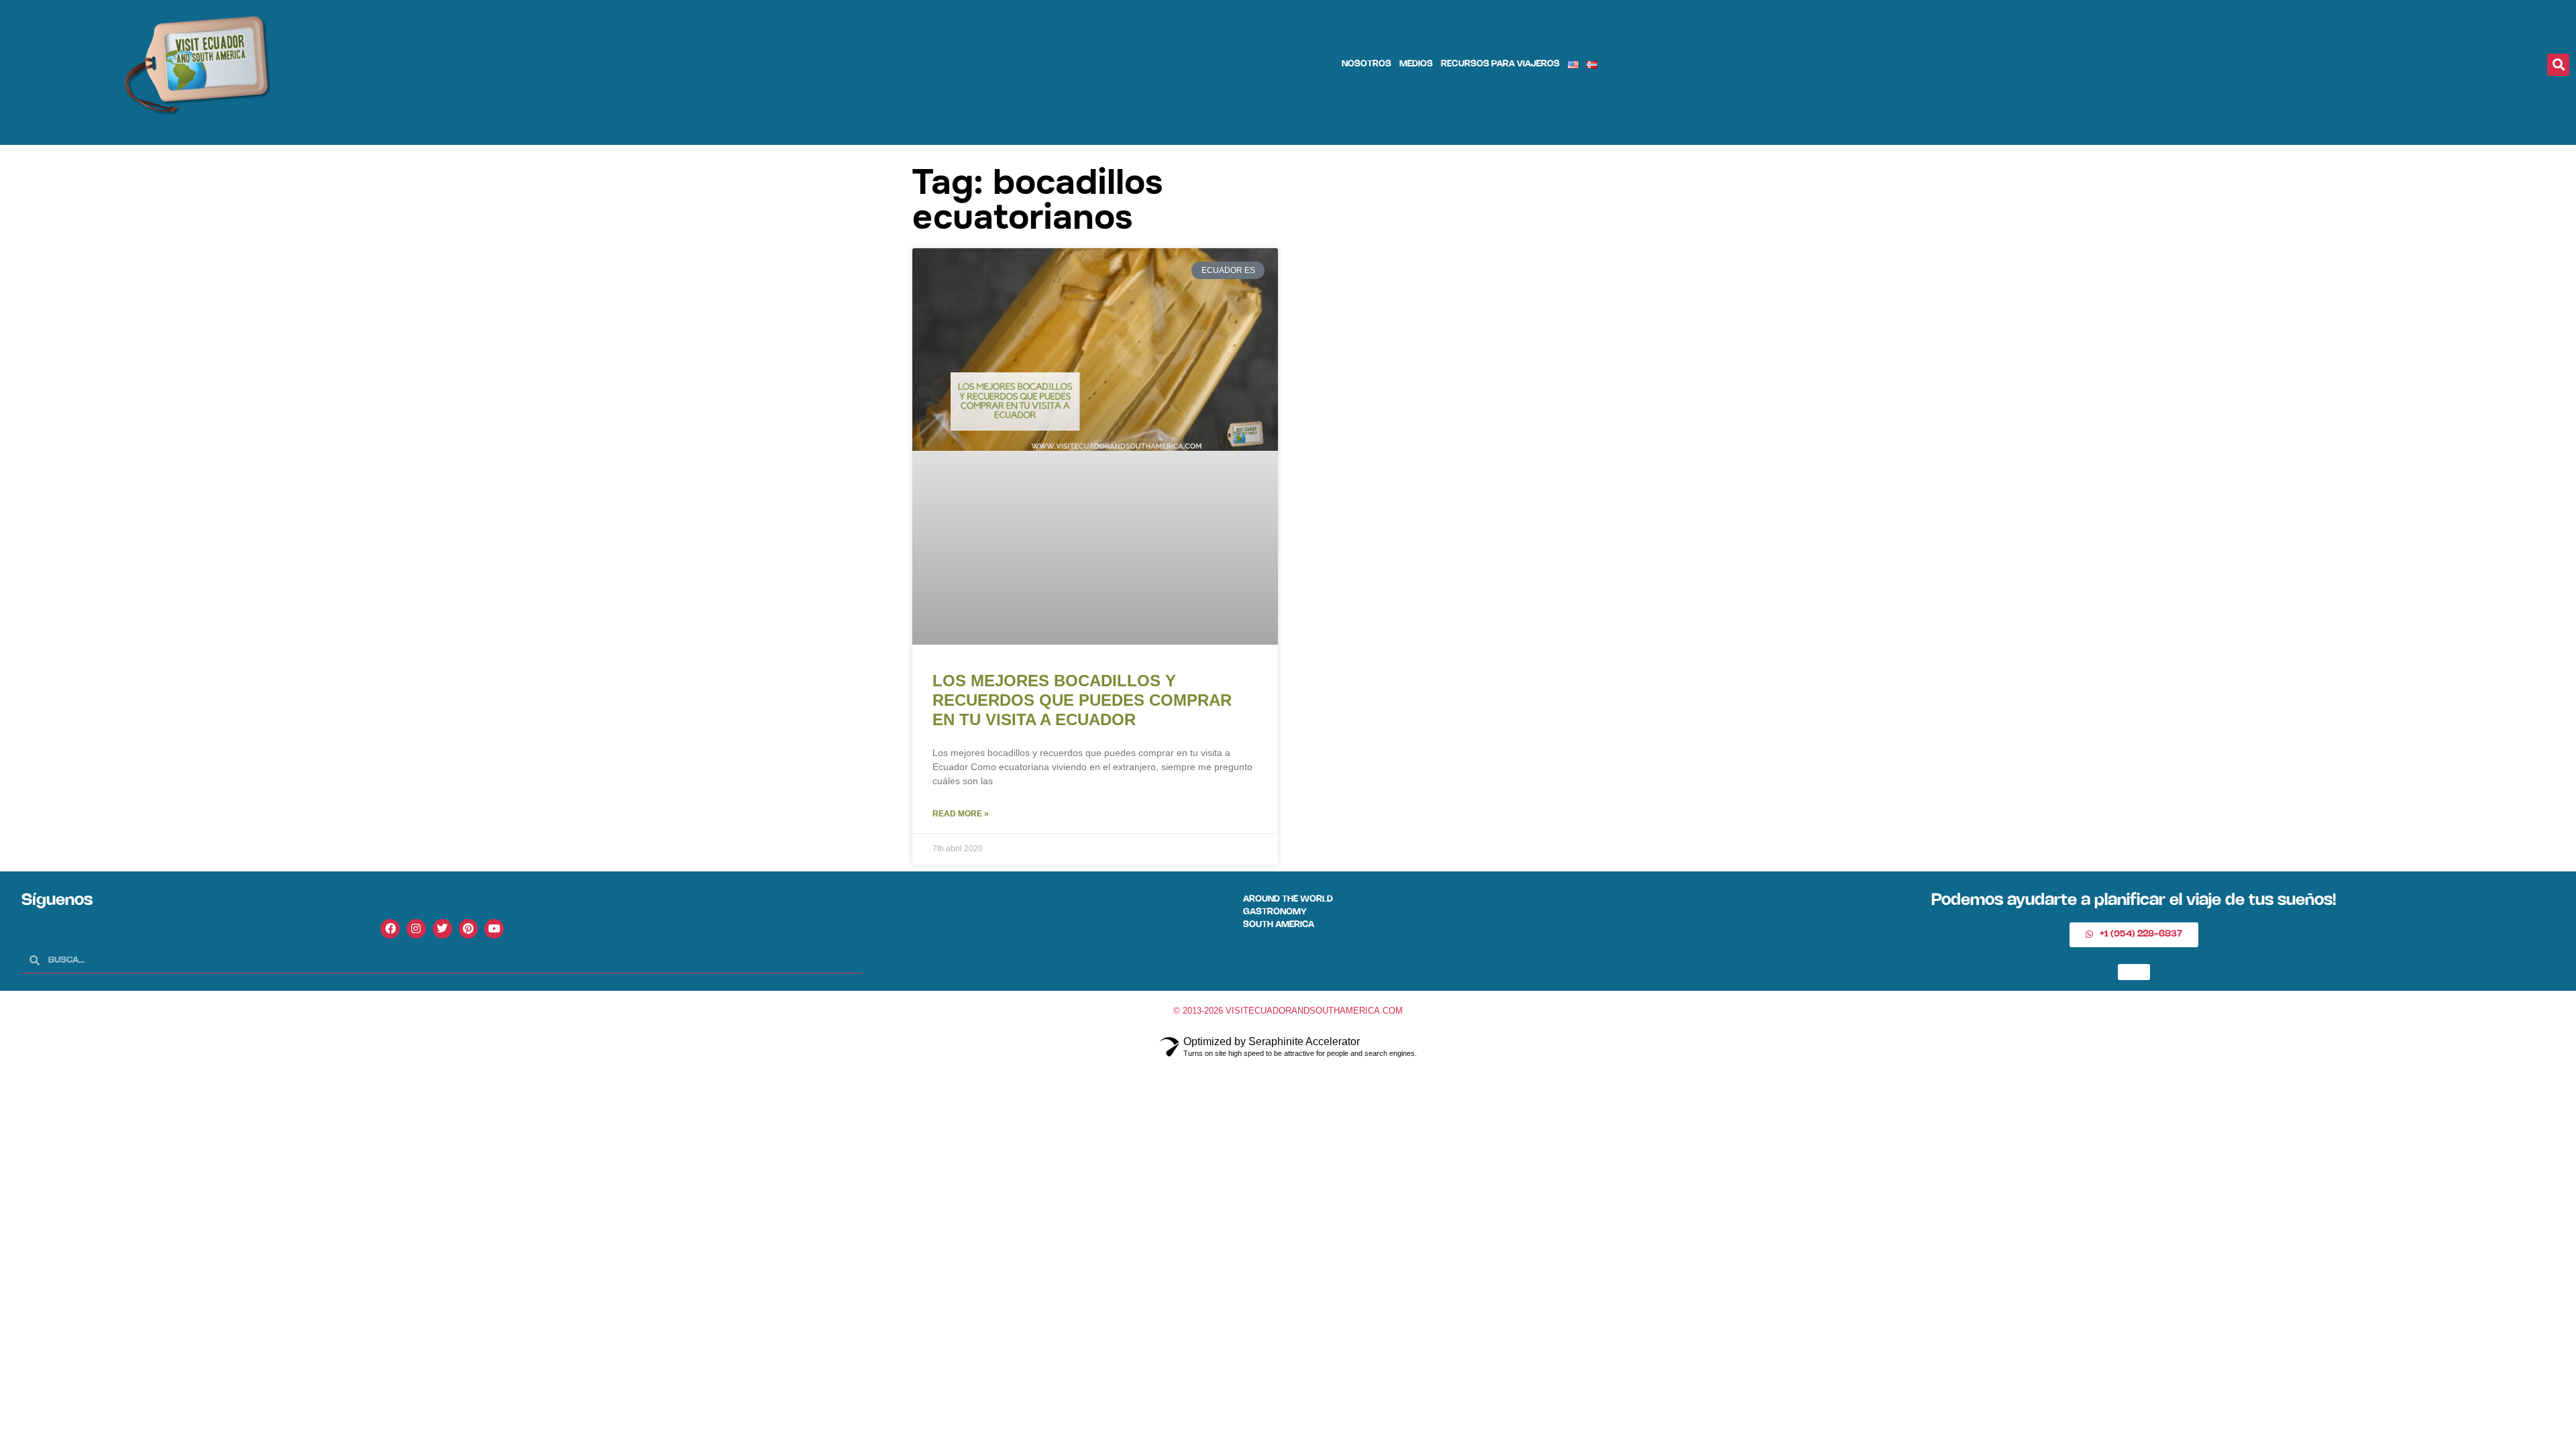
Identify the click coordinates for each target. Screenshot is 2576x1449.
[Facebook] (390, 929)
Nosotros (1366, 64)
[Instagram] (416, 929)
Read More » (961, 814)
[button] (2558, 65)
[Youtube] (494, 929)
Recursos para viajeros (1500, 64)
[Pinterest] (469, 929)
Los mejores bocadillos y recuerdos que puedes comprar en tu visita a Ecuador (1082, 700)
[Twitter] (442, 929)
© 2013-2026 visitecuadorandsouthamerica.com (1288, 1011)
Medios (1416, 64)
